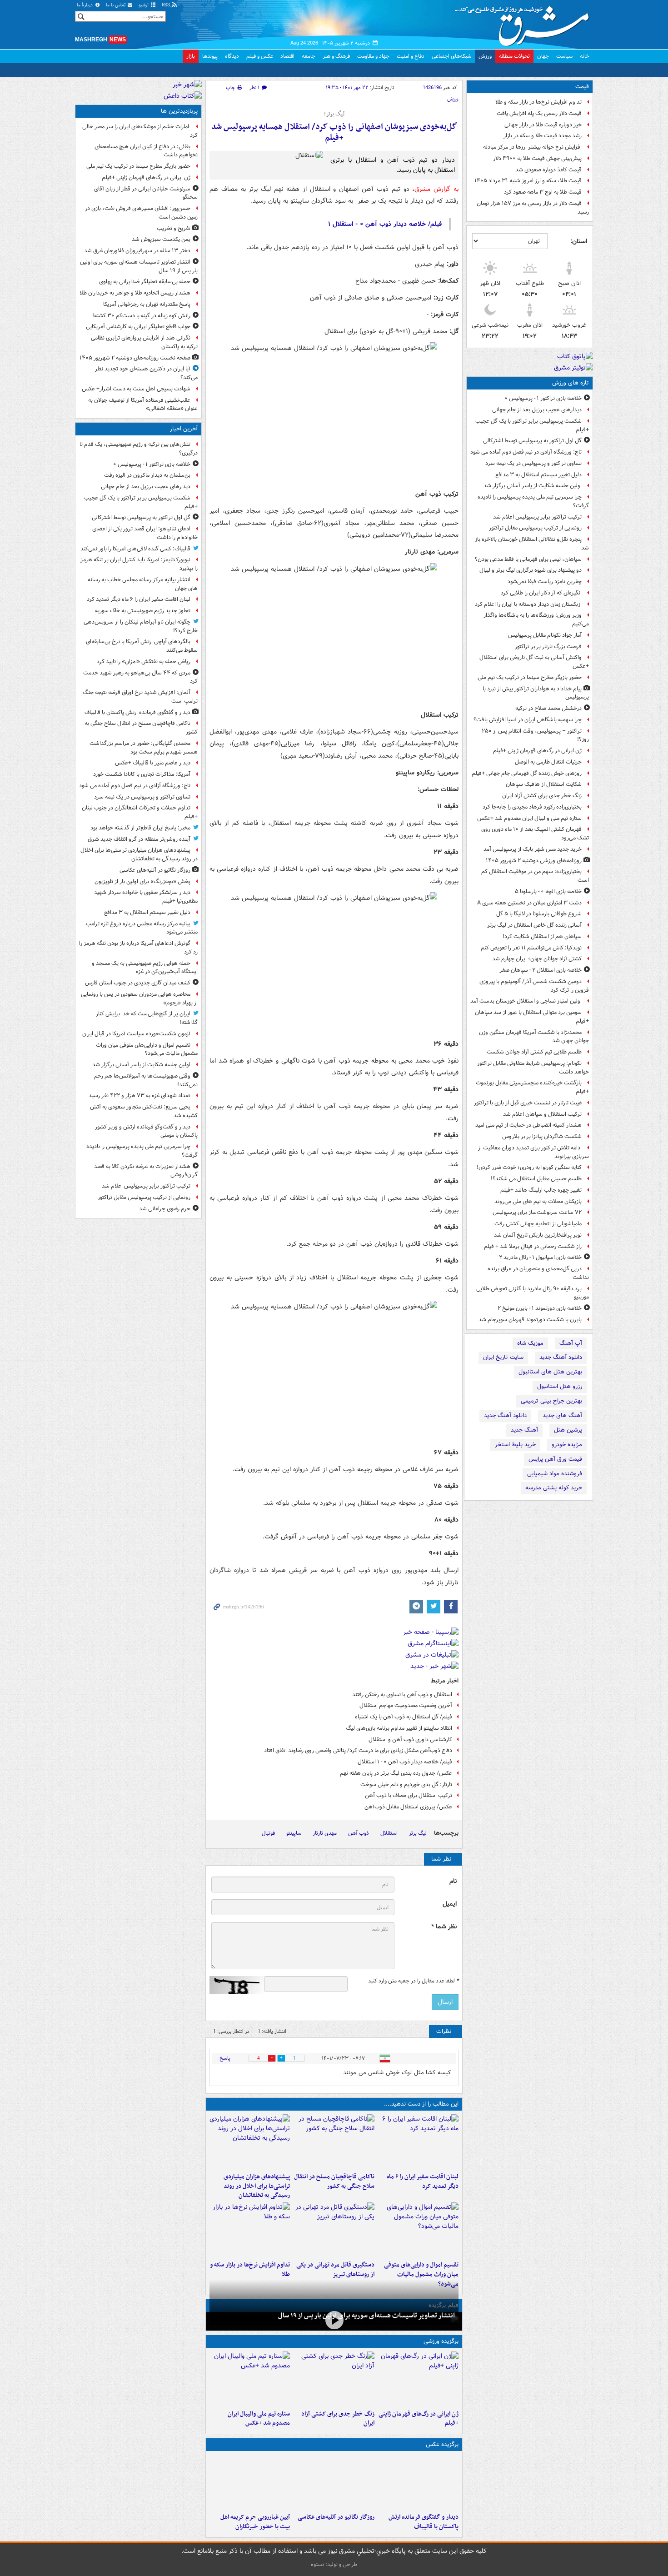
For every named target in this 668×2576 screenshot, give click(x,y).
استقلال (389, 1833)
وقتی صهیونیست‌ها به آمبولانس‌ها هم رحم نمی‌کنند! (146, 1080)
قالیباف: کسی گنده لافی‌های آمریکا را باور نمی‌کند (135, 549)
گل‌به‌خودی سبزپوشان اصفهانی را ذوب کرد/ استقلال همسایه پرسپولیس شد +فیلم (334, 132)
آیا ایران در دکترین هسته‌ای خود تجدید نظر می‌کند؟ (146, 373)
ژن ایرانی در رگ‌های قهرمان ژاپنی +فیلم (537, 751)
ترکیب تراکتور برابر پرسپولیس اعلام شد (537, 517)
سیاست (564, 56)
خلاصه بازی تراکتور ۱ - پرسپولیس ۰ (543, 398)
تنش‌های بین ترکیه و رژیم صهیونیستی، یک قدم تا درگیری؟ (139, 449)
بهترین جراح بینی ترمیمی (551, 1401)
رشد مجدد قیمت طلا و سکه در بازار (543, 136)
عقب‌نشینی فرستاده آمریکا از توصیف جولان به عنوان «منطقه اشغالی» (143, 404)
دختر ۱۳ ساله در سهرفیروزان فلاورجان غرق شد (137, 251)
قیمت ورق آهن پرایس (555, 1459)
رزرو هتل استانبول (560, 1386)
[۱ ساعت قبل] (334, 2142)
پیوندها (210, 56)
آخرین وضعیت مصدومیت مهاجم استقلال (406, 1705)
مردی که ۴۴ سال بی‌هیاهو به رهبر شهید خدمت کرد (140, 677)
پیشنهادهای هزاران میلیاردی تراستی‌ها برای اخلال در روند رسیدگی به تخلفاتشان (257, 2186)
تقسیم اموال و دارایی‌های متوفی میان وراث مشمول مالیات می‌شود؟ (421, 2274)
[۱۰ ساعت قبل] (334, 2379)
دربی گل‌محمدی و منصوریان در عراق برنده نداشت (538, 1273)
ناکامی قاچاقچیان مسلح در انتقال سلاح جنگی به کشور (334, 2182)
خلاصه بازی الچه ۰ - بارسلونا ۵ (548, 891)
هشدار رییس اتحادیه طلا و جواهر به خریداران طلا (135, 293)
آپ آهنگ (571, 1343)
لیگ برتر (418, 1833)
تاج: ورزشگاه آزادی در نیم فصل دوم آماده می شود (526, 452)
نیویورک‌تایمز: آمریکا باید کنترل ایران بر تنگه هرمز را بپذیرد (139, 564)
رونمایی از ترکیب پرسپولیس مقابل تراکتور (535, 528)
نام (453, 1881)
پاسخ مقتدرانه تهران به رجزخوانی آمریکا (147, 304)
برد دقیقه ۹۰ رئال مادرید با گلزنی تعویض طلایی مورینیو (533, 1293)
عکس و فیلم (260, 56)
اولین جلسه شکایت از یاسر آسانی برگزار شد (533, 486)
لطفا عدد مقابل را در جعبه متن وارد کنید (413, 1981)
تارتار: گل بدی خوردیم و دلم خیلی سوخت (406, 1785)
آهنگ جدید (524, 1430)
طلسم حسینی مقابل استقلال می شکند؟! (536, 1179)
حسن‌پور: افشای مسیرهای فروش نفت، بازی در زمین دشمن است (141, 213)
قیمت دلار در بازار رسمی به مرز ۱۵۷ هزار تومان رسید (533, 208)
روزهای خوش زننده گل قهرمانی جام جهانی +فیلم (527, 773)
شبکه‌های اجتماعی (451, 56)
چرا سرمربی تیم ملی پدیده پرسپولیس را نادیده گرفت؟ (533, 501)
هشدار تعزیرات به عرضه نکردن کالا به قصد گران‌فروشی (146, 1171)
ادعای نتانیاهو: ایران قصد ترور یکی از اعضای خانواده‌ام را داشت (145, 533)
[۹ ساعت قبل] (418, 2379)
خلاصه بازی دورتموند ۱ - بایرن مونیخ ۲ (540, 1308)
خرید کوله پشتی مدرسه (554, 1488)
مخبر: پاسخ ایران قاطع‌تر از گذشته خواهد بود (140, 828)
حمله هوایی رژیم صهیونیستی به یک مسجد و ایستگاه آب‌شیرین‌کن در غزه (145, 968)
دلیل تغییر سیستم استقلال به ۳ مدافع (538, 475)
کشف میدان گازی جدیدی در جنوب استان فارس (138, 983)
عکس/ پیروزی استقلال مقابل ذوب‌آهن (408, 1807)
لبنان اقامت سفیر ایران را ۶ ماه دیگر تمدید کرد (423, 2182)
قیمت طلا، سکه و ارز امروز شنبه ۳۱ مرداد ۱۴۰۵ (528, 181)
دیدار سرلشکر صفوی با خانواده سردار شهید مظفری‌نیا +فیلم (146, 897)
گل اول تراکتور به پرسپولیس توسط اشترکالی (532, 441)
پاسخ (225, 2058)
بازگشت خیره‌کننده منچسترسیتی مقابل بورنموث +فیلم (532, 1087)
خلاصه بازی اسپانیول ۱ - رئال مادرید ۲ (540, 1257)
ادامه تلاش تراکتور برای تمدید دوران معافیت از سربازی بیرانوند (533, 1152)
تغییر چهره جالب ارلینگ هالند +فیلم (541, 1190)
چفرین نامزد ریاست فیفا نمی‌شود (545, 582)
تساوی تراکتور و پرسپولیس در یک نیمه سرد (533, 463)
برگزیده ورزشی (441, 2341)
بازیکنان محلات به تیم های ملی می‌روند (538, 1201)
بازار (191, 56)
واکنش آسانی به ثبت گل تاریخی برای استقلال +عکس (534, 662)
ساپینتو (294, 1833)
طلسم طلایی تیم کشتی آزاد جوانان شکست (534, 1052)
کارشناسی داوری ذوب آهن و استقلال (410, 1740)
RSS (167, 5)
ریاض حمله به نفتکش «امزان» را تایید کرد (144, 661)
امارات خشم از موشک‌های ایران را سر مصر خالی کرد (140, 131)
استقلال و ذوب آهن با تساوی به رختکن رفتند (402, 1695)
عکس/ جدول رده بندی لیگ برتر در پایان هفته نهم (396, 1773)
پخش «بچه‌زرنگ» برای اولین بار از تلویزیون (142, 881)
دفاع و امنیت (411, 56)
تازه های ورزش (571, 383)
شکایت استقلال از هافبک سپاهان (544, 784)
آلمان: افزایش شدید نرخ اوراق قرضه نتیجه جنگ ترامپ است (140, 697)
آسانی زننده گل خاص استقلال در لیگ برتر (534, 925)
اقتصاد (287, 56)
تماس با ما (116, 5)
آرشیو (144, 5)
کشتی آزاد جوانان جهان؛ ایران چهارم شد (537, 959)
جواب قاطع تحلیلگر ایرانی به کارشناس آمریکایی (138, 327)
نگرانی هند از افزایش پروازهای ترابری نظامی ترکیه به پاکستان (144, 342)
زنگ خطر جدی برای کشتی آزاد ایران (542, 796)
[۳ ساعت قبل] (250, 2482)
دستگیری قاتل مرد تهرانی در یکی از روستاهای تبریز (335, 2270)
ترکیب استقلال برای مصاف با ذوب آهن (409, 1795)
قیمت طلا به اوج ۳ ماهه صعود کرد (543, 192)
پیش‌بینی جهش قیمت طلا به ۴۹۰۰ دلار (537, 158)
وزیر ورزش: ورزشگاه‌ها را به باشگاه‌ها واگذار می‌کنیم (536, 619)
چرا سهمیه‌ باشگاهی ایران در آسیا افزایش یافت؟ (528, 720)
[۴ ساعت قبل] (334, 2230)
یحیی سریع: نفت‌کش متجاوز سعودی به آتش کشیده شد (144, 1111)
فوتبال (268, 1833)
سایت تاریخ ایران (503, 1357)
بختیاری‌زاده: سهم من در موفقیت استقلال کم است (535, 876)
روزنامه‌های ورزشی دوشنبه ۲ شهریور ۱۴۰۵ (534, 861)
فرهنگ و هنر (336, 56)
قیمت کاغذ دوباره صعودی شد (548, 170)
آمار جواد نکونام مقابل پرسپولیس (545, 635)
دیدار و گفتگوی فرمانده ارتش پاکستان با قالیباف (424, 2522)
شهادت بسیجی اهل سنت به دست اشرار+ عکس (136, 389)
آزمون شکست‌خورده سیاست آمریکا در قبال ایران (136, 1034)
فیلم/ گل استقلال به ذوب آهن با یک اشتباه (404, 1717)
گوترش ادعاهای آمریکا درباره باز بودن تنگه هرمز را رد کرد (138, 948)
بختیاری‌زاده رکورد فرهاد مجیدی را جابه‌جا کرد (532, 807)
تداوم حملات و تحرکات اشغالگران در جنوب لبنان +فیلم (140, 812)
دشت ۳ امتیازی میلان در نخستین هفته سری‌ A (529, 903)
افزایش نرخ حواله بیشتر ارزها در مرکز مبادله (532, 147)
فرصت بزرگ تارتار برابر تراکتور (548, 646)
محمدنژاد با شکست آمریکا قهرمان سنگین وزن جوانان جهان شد (534, 1037)
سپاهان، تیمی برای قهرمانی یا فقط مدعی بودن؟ (528, 559)
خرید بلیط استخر (515, 1445)
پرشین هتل (568, 1430)
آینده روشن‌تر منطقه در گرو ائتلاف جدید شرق (139, 839)
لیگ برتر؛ (334, 114)
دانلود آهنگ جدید (561, 1357)
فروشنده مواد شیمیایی (555, 1474)
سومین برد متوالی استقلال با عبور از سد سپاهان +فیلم (532, 1017)
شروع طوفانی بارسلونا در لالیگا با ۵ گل (539, 914)
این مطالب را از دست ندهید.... (421, 2104)
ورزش (485, 56)
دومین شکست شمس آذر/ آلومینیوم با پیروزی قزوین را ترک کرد (534, 986)
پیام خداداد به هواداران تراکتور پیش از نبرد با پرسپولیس (536, 693)
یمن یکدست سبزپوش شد (161, 239)
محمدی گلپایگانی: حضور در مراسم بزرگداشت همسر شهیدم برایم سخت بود (144, 748)
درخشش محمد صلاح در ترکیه (548, 708)
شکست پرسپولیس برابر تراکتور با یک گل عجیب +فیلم (532, 425)
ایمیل (450, 1904)
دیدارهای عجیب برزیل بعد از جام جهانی (537, 410)
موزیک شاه (530, 1343)
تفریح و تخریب (174, 228)
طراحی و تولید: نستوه (334, 2564)
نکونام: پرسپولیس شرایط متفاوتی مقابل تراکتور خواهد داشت (533, 1068)
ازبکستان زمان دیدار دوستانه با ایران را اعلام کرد (528, 604)
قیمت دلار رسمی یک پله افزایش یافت (539, 113)
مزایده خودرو (567, 1445)
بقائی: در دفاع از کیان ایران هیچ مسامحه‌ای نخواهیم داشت (146, 151)
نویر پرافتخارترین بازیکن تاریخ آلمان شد (538, 1235)
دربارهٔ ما (85, 5)
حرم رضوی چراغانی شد (165, 1209)
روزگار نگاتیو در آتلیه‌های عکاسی (336, 2517)
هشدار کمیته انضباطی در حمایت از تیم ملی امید (528, 1125)
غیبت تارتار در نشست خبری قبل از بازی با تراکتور (528, 1103)
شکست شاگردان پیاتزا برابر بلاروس (542, 1136)
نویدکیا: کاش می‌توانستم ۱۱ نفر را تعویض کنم (531, 948)
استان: (579, 241)
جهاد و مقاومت (373, 56)
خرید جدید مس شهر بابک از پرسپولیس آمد (533, 849)
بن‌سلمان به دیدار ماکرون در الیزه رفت (147, 475)
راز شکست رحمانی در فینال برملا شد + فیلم (533, 1246)
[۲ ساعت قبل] (418, 2230)
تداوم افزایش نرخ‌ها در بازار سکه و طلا (538, 102)
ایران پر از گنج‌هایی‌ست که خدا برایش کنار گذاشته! (147, 1018)
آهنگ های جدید (562, 1415)
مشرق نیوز (525, 23)
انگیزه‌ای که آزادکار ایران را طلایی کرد (541, 593)
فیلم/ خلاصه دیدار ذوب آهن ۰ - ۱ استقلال (405, 1762)
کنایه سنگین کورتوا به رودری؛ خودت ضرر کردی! (529, 1167)
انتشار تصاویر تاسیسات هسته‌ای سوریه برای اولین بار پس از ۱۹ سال (366, 2316)
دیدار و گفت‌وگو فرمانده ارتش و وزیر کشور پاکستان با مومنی (146, 1131)
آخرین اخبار (184, 429)
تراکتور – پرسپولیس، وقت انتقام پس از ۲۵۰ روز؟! (535, 735)
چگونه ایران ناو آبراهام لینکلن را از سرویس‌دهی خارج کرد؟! (141, 626)
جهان (543, 56)
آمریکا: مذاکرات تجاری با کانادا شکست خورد (142, 774)
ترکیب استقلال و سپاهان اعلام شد (542, 1114)
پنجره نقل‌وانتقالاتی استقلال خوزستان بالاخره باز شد (532, 544)
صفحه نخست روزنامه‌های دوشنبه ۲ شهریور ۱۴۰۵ (135, 358)
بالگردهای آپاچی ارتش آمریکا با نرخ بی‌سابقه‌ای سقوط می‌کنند (142, 646)
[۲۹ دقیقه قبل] (418, 2142)
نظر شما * (444, 1927)
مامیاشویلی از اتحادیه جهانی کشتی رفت (538, 1224)
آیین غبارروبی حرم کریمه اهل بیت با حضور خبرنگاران (255, 2522)
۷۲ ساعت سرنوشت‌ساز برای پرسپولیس (537, 1212)
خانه (585, 56)
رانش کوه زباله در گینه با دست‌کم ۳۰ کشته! (141, 316)
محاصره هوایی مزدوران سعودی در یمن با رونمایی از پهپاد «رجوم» (139, 998)
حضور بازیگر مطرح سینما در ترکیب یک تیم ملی (530, 677)
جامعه (309, 56)
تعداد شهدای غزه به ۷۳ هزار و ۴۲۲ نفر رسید (140, 1096)
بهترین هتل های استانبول (550, 1372)
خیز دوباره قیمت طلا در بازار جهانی (543, 125)
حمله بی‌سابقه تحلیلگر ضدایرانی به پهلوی (145, 282)
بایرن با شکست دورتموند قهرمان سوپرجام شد (530, 1320)
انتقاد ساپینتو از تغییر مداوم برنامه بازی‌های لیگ (399, 1728)
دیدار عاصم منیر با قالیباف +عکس (153, 763)
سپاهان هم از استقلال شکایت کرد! (542, 936)
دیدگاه (232, 56)
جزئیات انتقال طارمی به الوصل (548, 762)
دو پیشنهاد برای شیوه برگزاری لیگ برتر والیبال (531, 570)
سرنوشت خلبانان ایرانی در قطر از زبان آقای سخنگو (146, 193)
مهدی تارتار (325, 1833)
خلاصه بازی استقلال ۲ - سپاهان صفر (541, 970)
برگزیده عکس (442, 2444)
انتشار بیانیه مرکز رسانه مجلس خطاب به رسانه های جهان (143, 584)
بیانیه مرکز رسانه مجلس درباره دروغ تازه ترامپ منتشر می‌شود (142, 928)
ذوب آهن (359, 1833)
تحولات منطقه (514, 56)
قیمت (582, 87)
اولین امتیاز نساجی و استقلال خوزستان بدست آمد (526, 1001)
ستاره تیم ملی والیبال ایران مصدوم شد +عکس (529, 818)
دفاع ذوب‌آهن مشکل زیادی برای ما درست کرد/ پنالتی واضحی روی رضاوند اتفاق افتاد (358, 1750)
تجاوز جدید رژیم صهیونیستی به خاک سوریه (143, 611)
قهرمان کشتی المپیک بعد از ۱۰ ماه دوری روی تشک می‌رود (535, 834)
